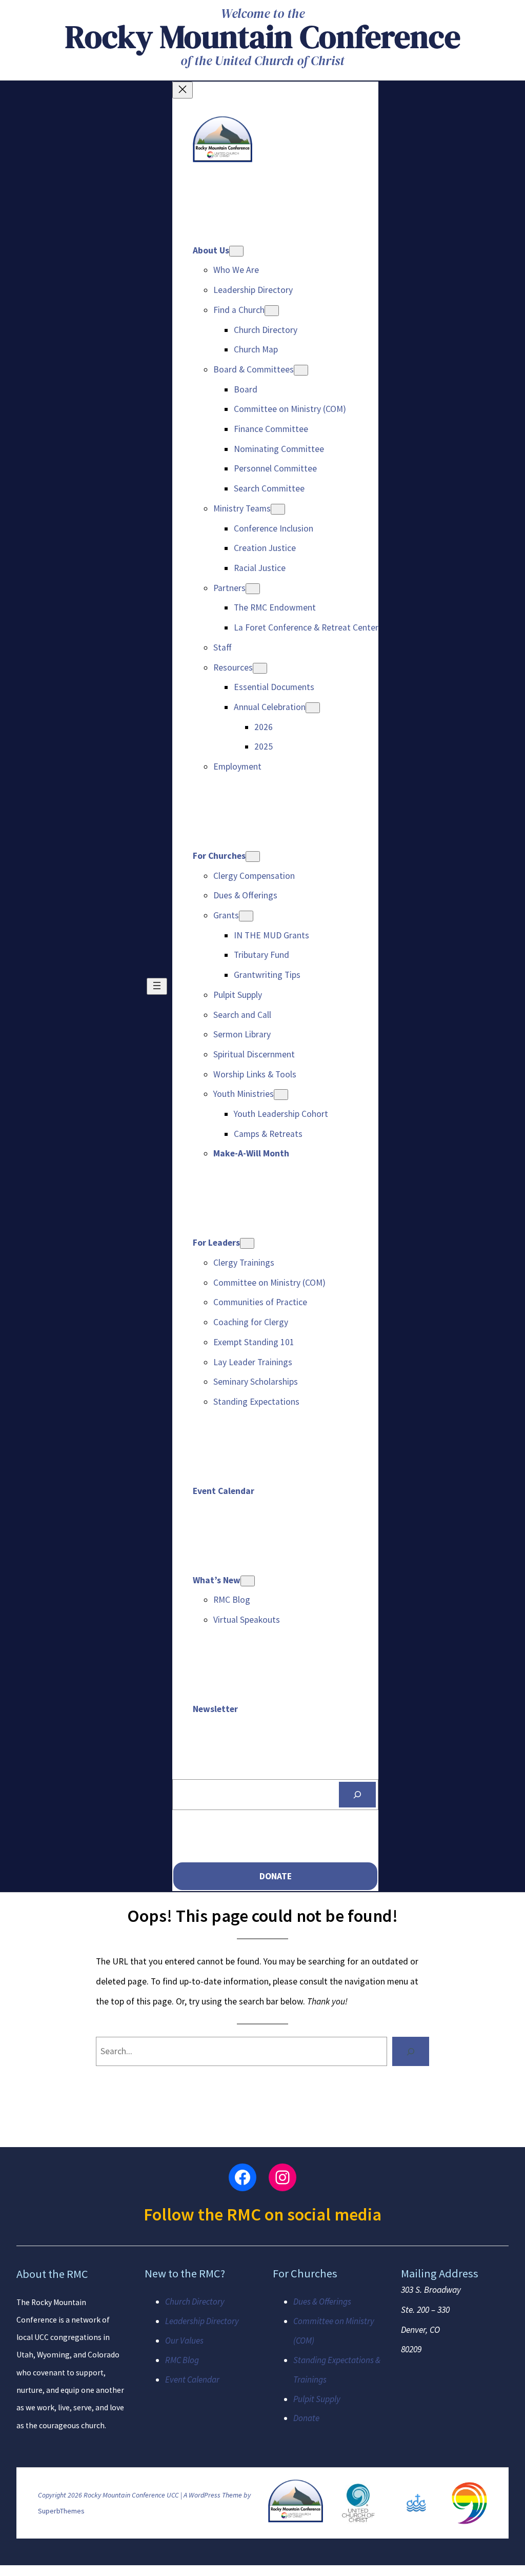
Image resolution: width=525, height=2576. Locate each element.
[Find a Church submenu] (272, 311)
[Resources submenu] (260, 668)
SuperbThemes (61, 2511)
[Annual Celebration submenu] (313, 708)
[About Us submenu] (236, 251)
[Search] (357, 1795)
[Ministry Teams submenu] (278, 509)
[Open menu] (157, 986)
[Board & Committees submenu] (301, 370)
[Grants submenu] (246, 916)
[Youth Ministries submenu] (281, 1095)
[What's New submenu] (248, 1581)
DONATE (276, 1876)
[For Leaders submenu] (247, 1243)
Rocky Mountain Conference (263, 36)
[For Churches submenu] (253, 857)
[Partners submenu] (253, 589)
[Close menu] (183, 90)
